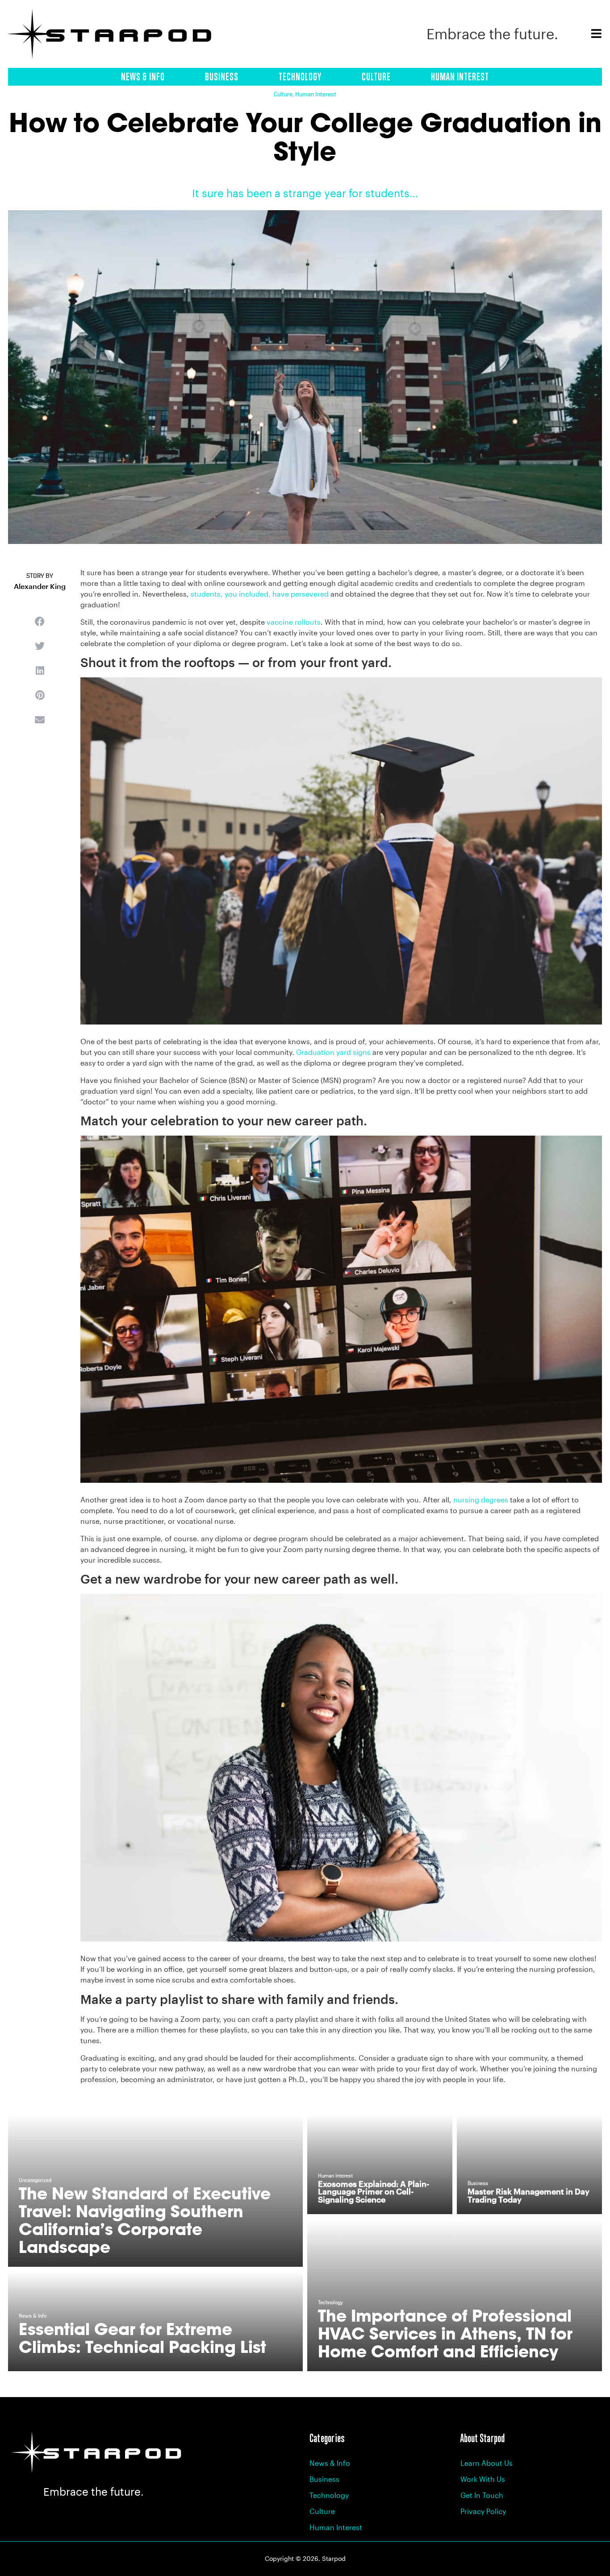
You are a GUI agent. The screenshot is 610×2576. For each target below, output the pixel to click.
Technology (300, 77)
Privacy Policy (483, 2511)
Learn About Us (487, 2463)
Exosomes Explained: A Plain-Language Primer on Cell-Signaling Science (374, 2192)
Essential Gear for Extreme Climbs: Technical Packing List (142, 2338)
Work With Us (483, 2479)
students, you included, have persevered (260, 594)
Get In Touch (482, 2495)
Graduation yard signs (333, 1052)
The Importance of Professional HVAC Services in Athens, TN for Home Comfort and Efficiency (445, 2333)
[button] (40, 621)
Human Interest (460, 77)
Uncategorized (35, 2181)
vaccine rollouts (294, 622)
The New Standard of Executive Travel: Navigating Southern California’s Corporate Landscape (145, 2220)
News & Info (143, 77)
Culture (376, 77)
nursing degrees (481, 1500)
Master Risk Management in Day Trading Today (529, 2195)
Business (222, 77)
